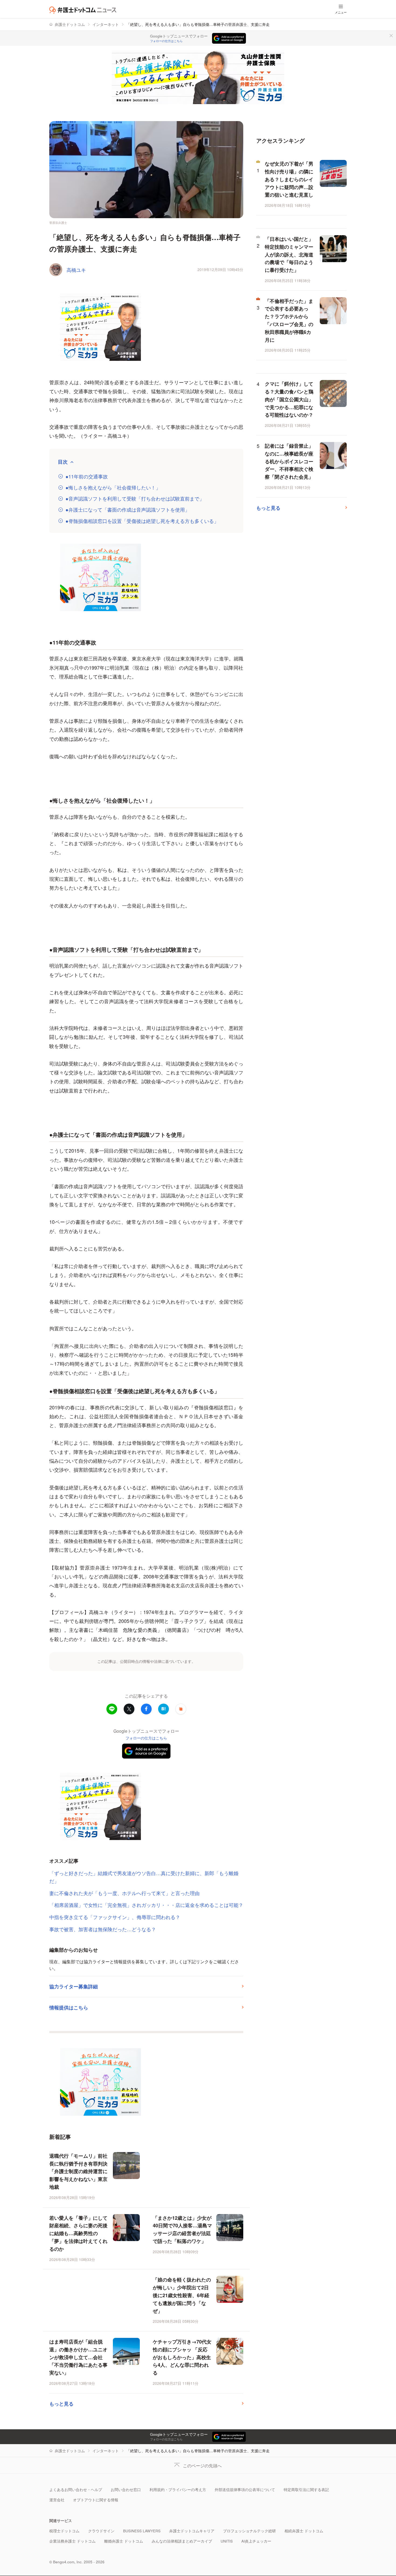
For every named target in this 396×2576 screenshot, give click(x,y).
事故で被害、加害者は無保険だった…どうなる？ (103, 1929)
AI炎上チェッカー (256, 2541)
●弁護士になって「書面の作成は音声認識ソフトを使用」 (128, 510)
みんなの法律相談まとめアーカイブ (182, 2541)
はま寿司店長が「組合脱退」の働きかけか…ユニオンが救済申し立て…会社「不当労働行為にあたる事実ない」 (78, 2357)
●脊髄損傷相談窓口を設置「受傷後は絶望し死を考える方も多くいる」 (142, 521)
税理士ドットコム (64, 2531)
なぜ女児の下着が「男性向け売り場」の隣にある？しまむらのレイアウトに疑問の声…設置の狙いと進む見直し (289, 179)
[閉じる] (391, 36)
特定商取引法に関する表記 (306, 2490)
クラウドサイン (101, 2531)
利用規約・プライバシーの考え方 (178, 2490)
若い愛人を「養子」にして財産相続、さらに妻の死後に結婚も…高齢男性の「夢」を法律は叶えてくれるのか (78, 2233)
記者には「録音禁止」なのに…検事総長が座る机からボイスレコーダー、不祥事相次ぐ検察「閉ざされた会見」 (289, 461)
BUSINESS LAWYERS (142, 2531)
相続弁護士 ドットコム (304, 2531)
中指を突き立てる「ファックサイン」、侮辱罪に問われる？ (115, 1917)
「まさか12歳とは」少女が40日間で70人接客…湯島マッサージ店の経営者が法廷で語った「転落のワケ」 (182, 2229)
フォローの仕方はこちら (166, 41)
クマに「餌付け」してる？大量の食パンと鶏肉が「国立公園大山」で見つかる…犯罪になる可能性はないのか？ (289, 399)
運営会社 (57, 2500)
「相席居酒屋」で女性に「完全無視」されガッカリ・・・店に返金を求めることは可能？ (146, 1905)
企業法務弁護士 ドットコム (72, 2541)
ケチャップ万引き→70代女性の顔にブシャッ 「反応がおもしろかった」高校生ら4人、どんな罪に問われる (182, 2357)
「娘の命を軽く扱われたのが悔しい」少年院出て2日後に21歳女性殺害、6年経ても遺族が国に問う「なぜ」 (182, 2295)
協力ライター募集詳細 (74, 1986)
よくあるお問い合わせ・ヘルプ (76, 2490)
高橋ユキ (76, 270)
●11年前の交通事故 (87, 476)
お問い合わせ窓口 (126, 2490)
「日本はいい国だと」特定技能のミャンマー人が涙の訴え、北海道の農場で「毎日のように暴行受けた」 (289, 254)
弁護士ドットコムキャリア (192, 2531)
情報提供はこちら (69, 2008)
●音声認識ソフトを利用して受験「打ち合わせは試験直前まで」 (135, 499)
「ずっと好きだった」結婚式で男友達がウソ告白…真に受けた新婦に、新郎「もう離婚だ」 (144, 1877)
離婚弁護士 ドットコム (124, 2541)
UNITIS (227, 2541)
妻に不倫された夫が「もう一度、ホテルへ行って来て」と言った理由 (124, 1893)
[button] (181, 1709)
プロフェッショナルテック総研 (249, 2531)
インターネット (106, 24)
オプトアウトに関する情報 (96, 2500)
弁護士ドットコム (70, 24)
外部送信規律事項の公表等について (245, 2490)
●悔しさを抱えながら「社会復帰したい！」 (113, 487)
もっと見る (61, 2404)
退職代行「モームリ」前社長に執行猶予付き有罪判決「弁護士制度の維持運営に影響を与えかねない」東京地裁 (78, 2171)
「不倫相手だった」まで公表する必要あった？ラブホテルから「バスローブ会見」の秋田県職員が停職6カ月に (289, 320)
